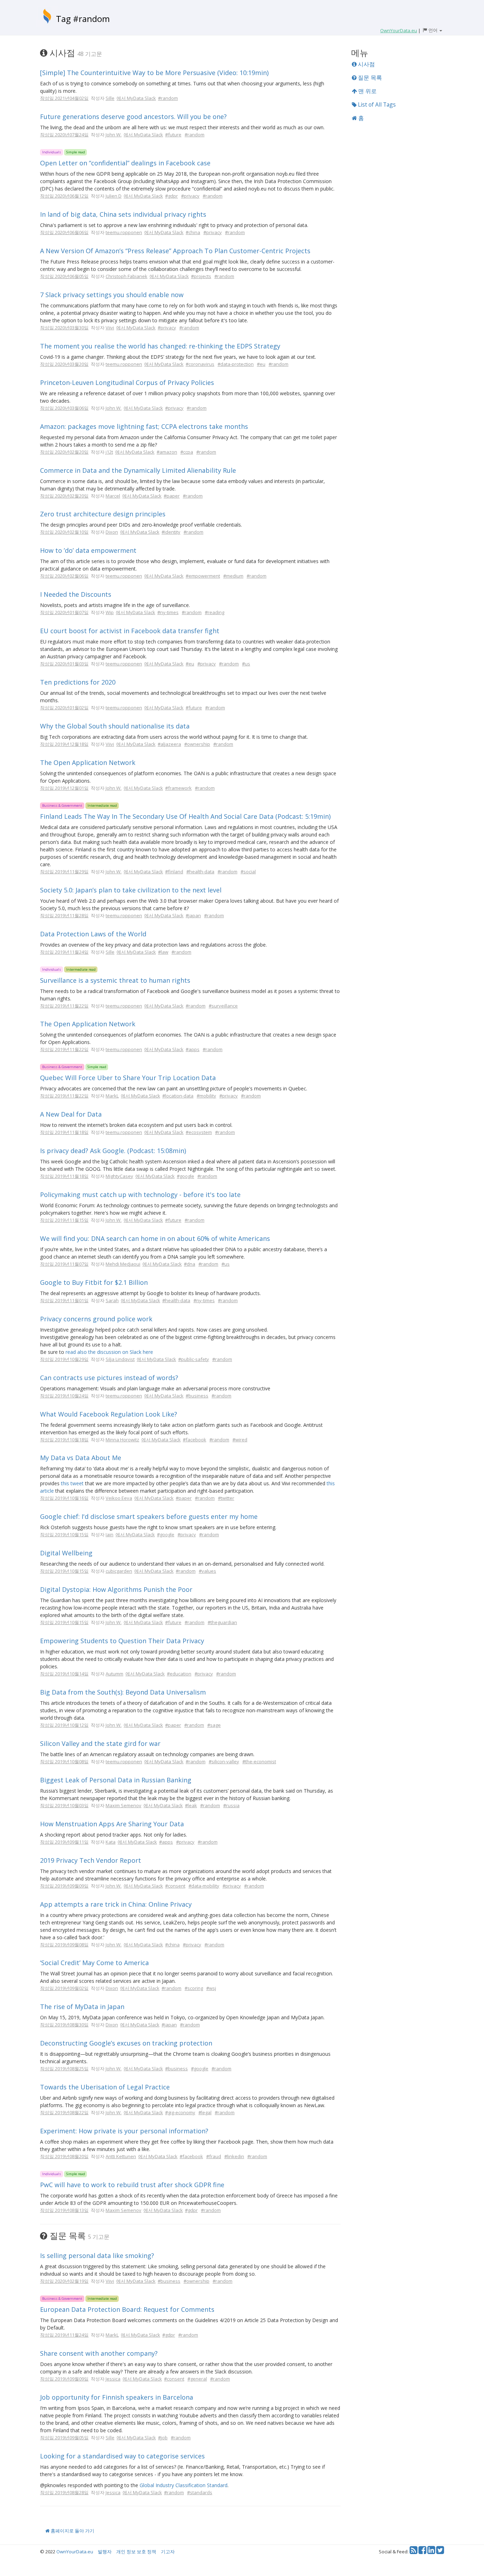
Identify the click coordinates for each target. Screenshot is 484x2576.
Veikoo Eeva (119, 1498)
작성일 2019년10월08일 (64, 1761)
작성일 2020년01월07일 (64, 612)
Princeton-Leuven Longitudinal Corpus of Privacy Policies (127, 382)
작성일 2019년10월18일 (64, 1440)
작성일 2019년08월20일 (64, 2156)
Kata (111, 1842)
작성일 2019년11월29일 (64, 872)
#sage (214, 1725)
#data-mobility (204, 1886)
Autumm (114, 1674)
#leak (191, 1805)
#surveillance (223, 1006)
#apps (193, 1049)
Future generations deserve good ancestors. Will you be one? (133, 117)
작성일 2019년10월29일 (64, 1359)
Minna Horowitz (122, 1440)
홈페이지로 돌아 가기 (72, 2531)
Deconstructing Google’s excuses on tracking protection (126, 2043)
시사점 (366, 64)
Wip (110, 612)
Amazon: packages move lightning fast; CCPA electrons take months (144, 426)
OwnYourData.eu (75, 2552)
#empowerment (203, 576)
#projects (201, 276)
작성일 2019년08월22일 (64, 2112)
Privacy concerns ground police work (96, 1319)
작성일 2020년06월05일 (64, 276)
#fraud (214, 2156)
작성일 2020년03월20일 (64, 364)
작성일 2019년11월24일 (64, 952)
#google (185, 1176)
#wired (240, 1440)
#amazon (167, 452)
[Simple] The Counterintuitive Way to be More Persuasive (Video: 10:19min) (154, 73)
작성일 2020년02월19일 (64, 2281)
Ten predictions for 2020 (78, 682)
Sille (110, 98)
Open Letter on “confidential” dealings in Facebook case (125, 163)
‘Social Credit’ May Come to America (94, 1963)
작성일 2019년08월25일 (64, 2069)
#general (197, 2379)
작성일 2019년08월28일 (64, 2492)
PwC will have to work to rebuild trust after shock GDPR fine (132, 2185)
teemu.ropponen (124, 232)
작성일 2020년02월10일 (64, 532)
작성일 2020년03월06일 (64, 408)
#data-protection (236, 364)
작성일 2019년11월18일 (64, 1132)
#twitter (226, 1498)
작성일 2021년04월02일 (64, 98)
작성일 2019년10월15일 (64, 1534)
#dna (190, 1264)
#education (179, 1674)
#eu (261, 364)
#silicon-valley (224, 1761)
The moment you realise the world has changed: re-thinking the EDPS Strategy (160, 346)
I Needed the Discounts (76, 594)
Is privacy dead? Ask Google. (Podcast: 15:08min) (113, 1151)
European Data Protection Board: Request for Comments (127, 2309)
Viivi (110, 328)
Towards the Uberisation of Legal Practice (105, 2087)
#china (193, 232)
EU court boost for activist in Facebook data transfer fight (130, 631)
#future (173, 135)
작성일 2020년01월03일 (64, 664)
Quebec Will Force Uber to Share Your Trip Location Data (128, 1078)
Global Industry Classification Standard (184, 2485)
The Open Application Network (88, 762)
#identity (171, 532)
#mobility (206, 1096)
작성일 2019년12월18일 (64, 744)
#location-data (178, 1096)
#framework (178, 788)
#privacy (190, 196)
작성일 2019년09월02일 (64, 1988)
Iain (109, 1534)
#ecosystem (199, 1132)
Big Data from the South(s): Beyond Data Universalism (123, 1692)
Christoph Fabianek (126, 276)
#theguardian (222, 1622)
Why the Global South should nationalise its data (115, 726)
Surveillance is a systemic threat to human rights (115, 980)
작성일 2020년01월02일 (64, 708)
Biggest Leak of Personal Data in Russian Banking (116, 1780)
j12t (109, 452)
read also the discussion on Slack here (109, 1352)
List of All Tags (376, 104)
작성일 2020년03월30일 (64, 328)
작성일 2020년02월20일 (64, 452)
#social (248, 872)
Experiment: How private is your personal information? (124, 2131)
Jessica (113, 2379)
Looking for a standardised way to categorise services (122, 2456)
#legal (205, 2112)
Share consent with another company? (99, 2353)
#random (168, 98)
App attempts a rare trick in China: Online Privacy (116, 1904)
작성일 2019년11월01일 (64, 1300)
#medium (233, 576)
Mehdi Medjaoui (123, 1264)
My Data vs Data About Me (81, 1458)
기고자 (168, 2552)
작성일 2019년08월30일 (64, 2025)
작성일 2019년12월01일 (64, 788)
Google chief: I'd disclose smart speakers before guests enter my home (149, 1516)
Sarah (112, 1300)
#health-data (200, 872)
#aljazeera (169, 744)
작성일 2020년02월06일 (64, 576)
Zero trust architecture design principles (103, 514)
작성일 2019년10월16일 (64, 1498)
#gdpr (171, 196)
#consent (175, 1886)
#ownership (197, 744)
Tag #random (83, 19)
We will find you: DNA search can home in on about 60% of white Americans (155, 1238)
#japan (193, 915)
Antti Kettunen (121, 2156)
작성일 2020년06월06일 (64, 232)
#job (163, 2438)
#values (207, 1571)
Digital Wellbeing (66, 1553)
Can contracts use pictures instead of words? (109, 1378)
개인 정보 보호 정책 (136, 2552)
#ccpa (187, 452)
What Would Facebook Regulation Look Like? (109, 1414)
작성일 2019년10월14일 (64, 1674)
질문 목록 (369, 78)
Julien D (114, 196)
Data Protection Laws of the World (93, 934)
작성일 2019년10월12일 (64, 1725)
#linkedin (234, 2156)
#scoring (194, 1988)
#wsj (211, 1988)
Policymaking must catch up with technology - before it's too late (140, 1195)
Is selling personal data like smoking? (97, 2256)
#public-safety (194, 1359)
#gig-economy (180, 2112)
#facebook (195, 1440)
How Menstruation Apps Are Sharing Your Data (112, 1824)
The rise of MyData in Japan (82, 2007)
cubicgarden (119, 1571)
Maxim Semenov (123, 1805)
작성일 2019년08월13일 (64, 2210)
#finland (174, 872)
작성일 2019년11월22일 (64, 1006)
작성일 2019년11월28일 (64, 915)
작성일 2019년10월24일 (64, 1396)
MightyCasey (119, 1176)
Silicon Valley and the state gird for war (100, 1743)
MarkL (112, 1096)
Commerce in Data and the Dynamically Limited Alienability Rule (138, 470)
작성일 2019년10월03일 (64, 1805)
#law (163, 952)
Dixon (112, 532)
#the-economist (259, 1761)
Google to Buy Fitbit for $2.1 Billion (94, 1282)
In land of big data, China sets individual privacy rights (123, 214)
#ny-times (168, 612)
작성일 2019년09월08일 (64, 1945)
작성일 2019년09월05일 (64, 2438)
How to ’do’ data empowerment (88, 550)
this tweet (72, 1483)
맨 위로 (367, 91)
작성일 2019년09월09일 (64, 1886)
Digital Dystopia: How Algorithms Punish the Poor (116, 1589)
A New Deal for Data (71, 1114)
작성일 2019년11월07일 (64, 1264)
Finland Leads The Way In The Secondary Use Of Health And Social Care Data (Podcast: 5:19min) (185, 816)
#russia (231, 1805)
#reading (215, 612)
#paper (172, 496)
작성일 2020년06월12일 (64, 196)
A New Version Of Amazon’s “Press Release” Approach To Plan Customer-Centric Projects (175, 251)
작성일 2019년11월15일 (64, 1220)
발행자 (105, 2552)
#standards (200, 2492)
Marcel (113, 496)
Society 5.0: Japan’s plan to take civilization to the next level (131, 890)
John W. (114, 135)
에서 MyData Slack (136, 98)
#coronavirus (200, 364)
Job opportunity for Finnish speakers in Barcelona (117, 2397)
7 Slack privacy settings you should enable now (112, 295)
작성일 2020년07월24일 (64, 135)
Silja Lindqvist (120, 1359)
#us (246, 664)
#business (197, 1396)
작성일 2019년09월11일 (64, 1842)
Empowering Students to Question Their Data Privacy (122, 1641)
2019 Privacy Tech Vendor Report (91, 1860)
